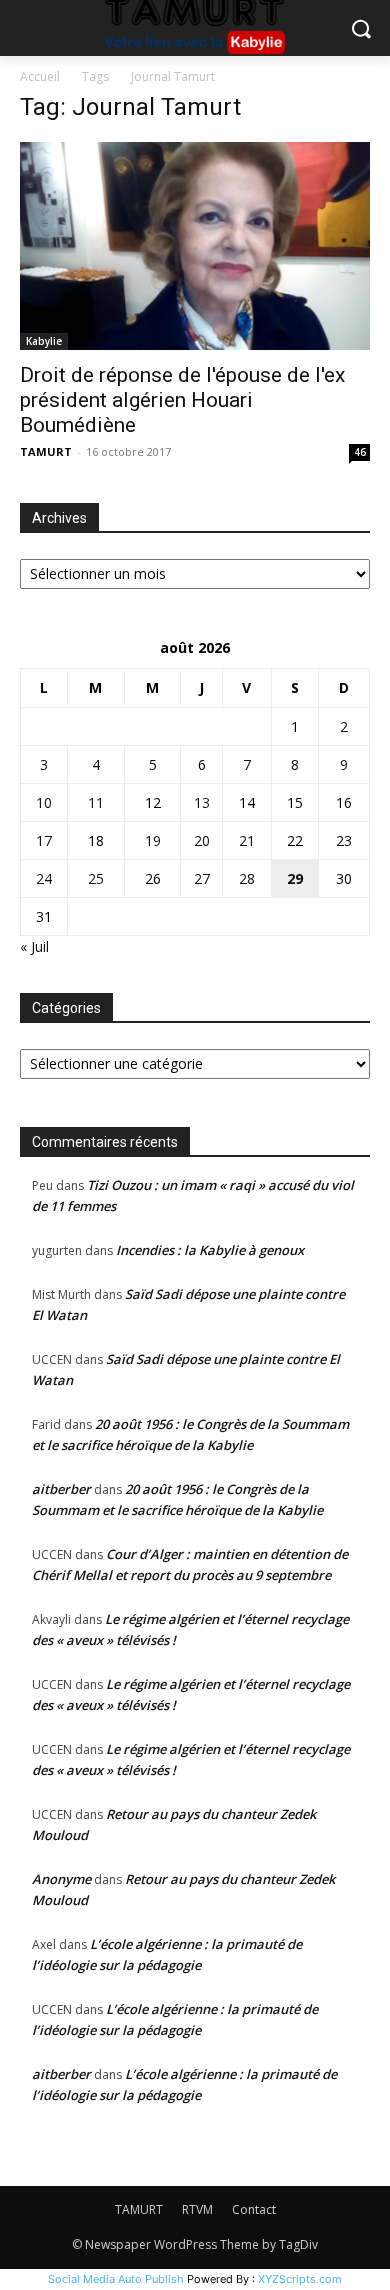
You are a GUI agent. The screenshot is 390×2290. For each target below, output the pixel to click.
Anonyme (61, 1879)
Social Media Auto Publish (116, 2279)
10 (44, 802)
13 (202, 802)
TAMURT (46, 451)
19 (153, 840)
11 (96, 802)
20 (202, 840)
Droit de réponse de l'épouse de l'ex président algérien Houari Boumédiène (182, 400)
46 (360, 452)
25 (96, 878)
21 (247, 840)
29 (295, 878)
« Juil (34, 946)
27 (202, 878)
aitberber (61, 1489)
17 (44, 840)
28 (247, 878)
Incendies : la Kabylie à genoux (210, 1250)
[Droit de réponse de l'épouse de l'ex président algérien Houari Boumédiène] (195, 246)
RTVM (197, 2209)
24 (44, 878)
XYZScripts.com (300, 2279)
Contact (254, 2209)
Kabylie (44, 341)
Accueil (40, 76)
